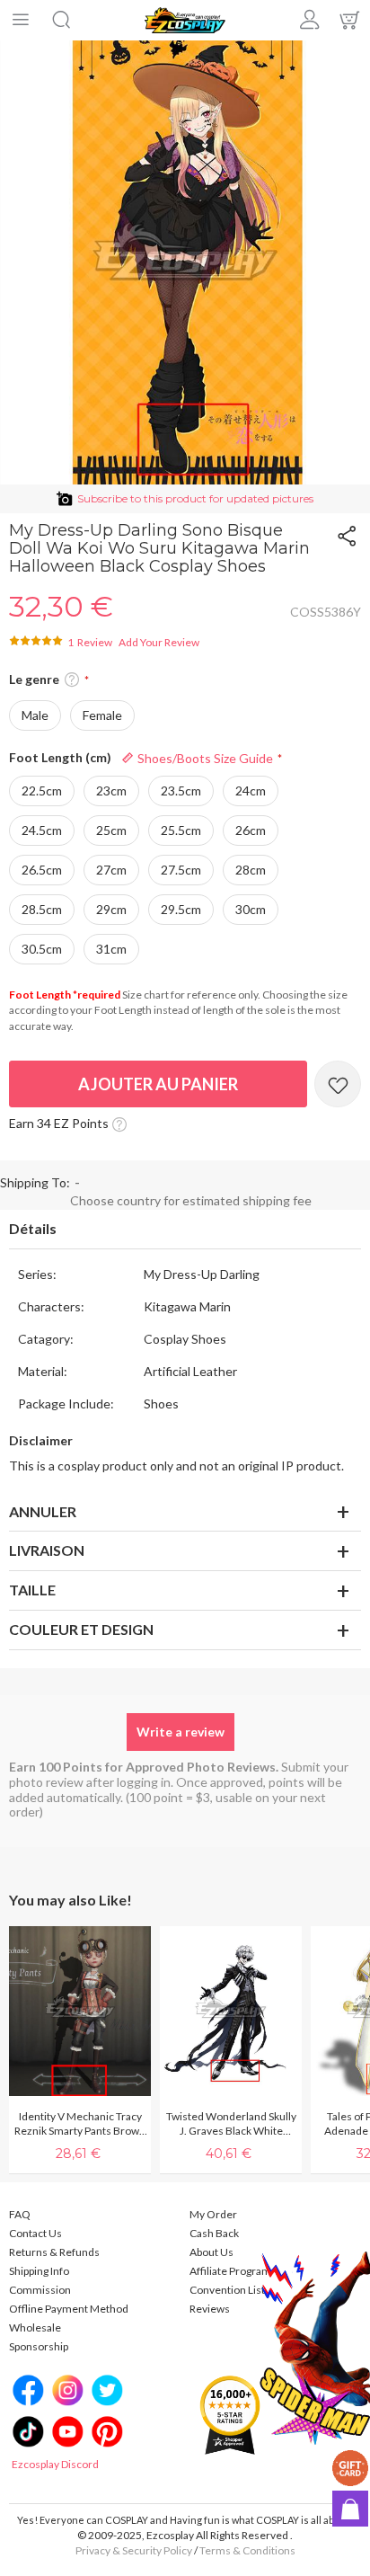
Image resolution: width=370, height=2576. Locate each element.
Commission (40, 2290)
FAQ (20, 2214)
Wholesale (35, 2327)
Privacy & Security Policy (134, 2550)
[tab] (185, 1230)
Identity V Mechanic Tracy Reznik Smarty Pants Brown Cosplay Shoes (80, 2124)
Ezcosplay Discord (55, 2464)
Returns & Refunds (54, 2252)
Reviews (210, 2309)
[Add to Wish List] (338, 1084)
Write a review (181, 1732)
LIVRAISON (47, 1550)
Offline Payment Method (69, 2309)
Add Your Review (159, 642)
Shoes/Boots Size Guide (204, 758)
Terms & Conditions (247, 2550)
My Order (213, 2214)
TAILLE (32, 1590)
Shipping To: (35, 1182)
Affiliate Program (230, 2271)
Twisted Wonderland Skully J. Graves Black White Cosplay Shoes (231, 2124)
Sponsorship (39, 2346)
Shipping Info (39, 2271)
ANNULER (43, 1511)
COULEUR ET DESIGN (81, 1629)
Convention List (227, 2290)
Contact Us (35, 2233)
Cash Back (214, 2233)
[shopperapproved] (230, 2415)
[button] (72, 680)
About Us (211, 2252)
